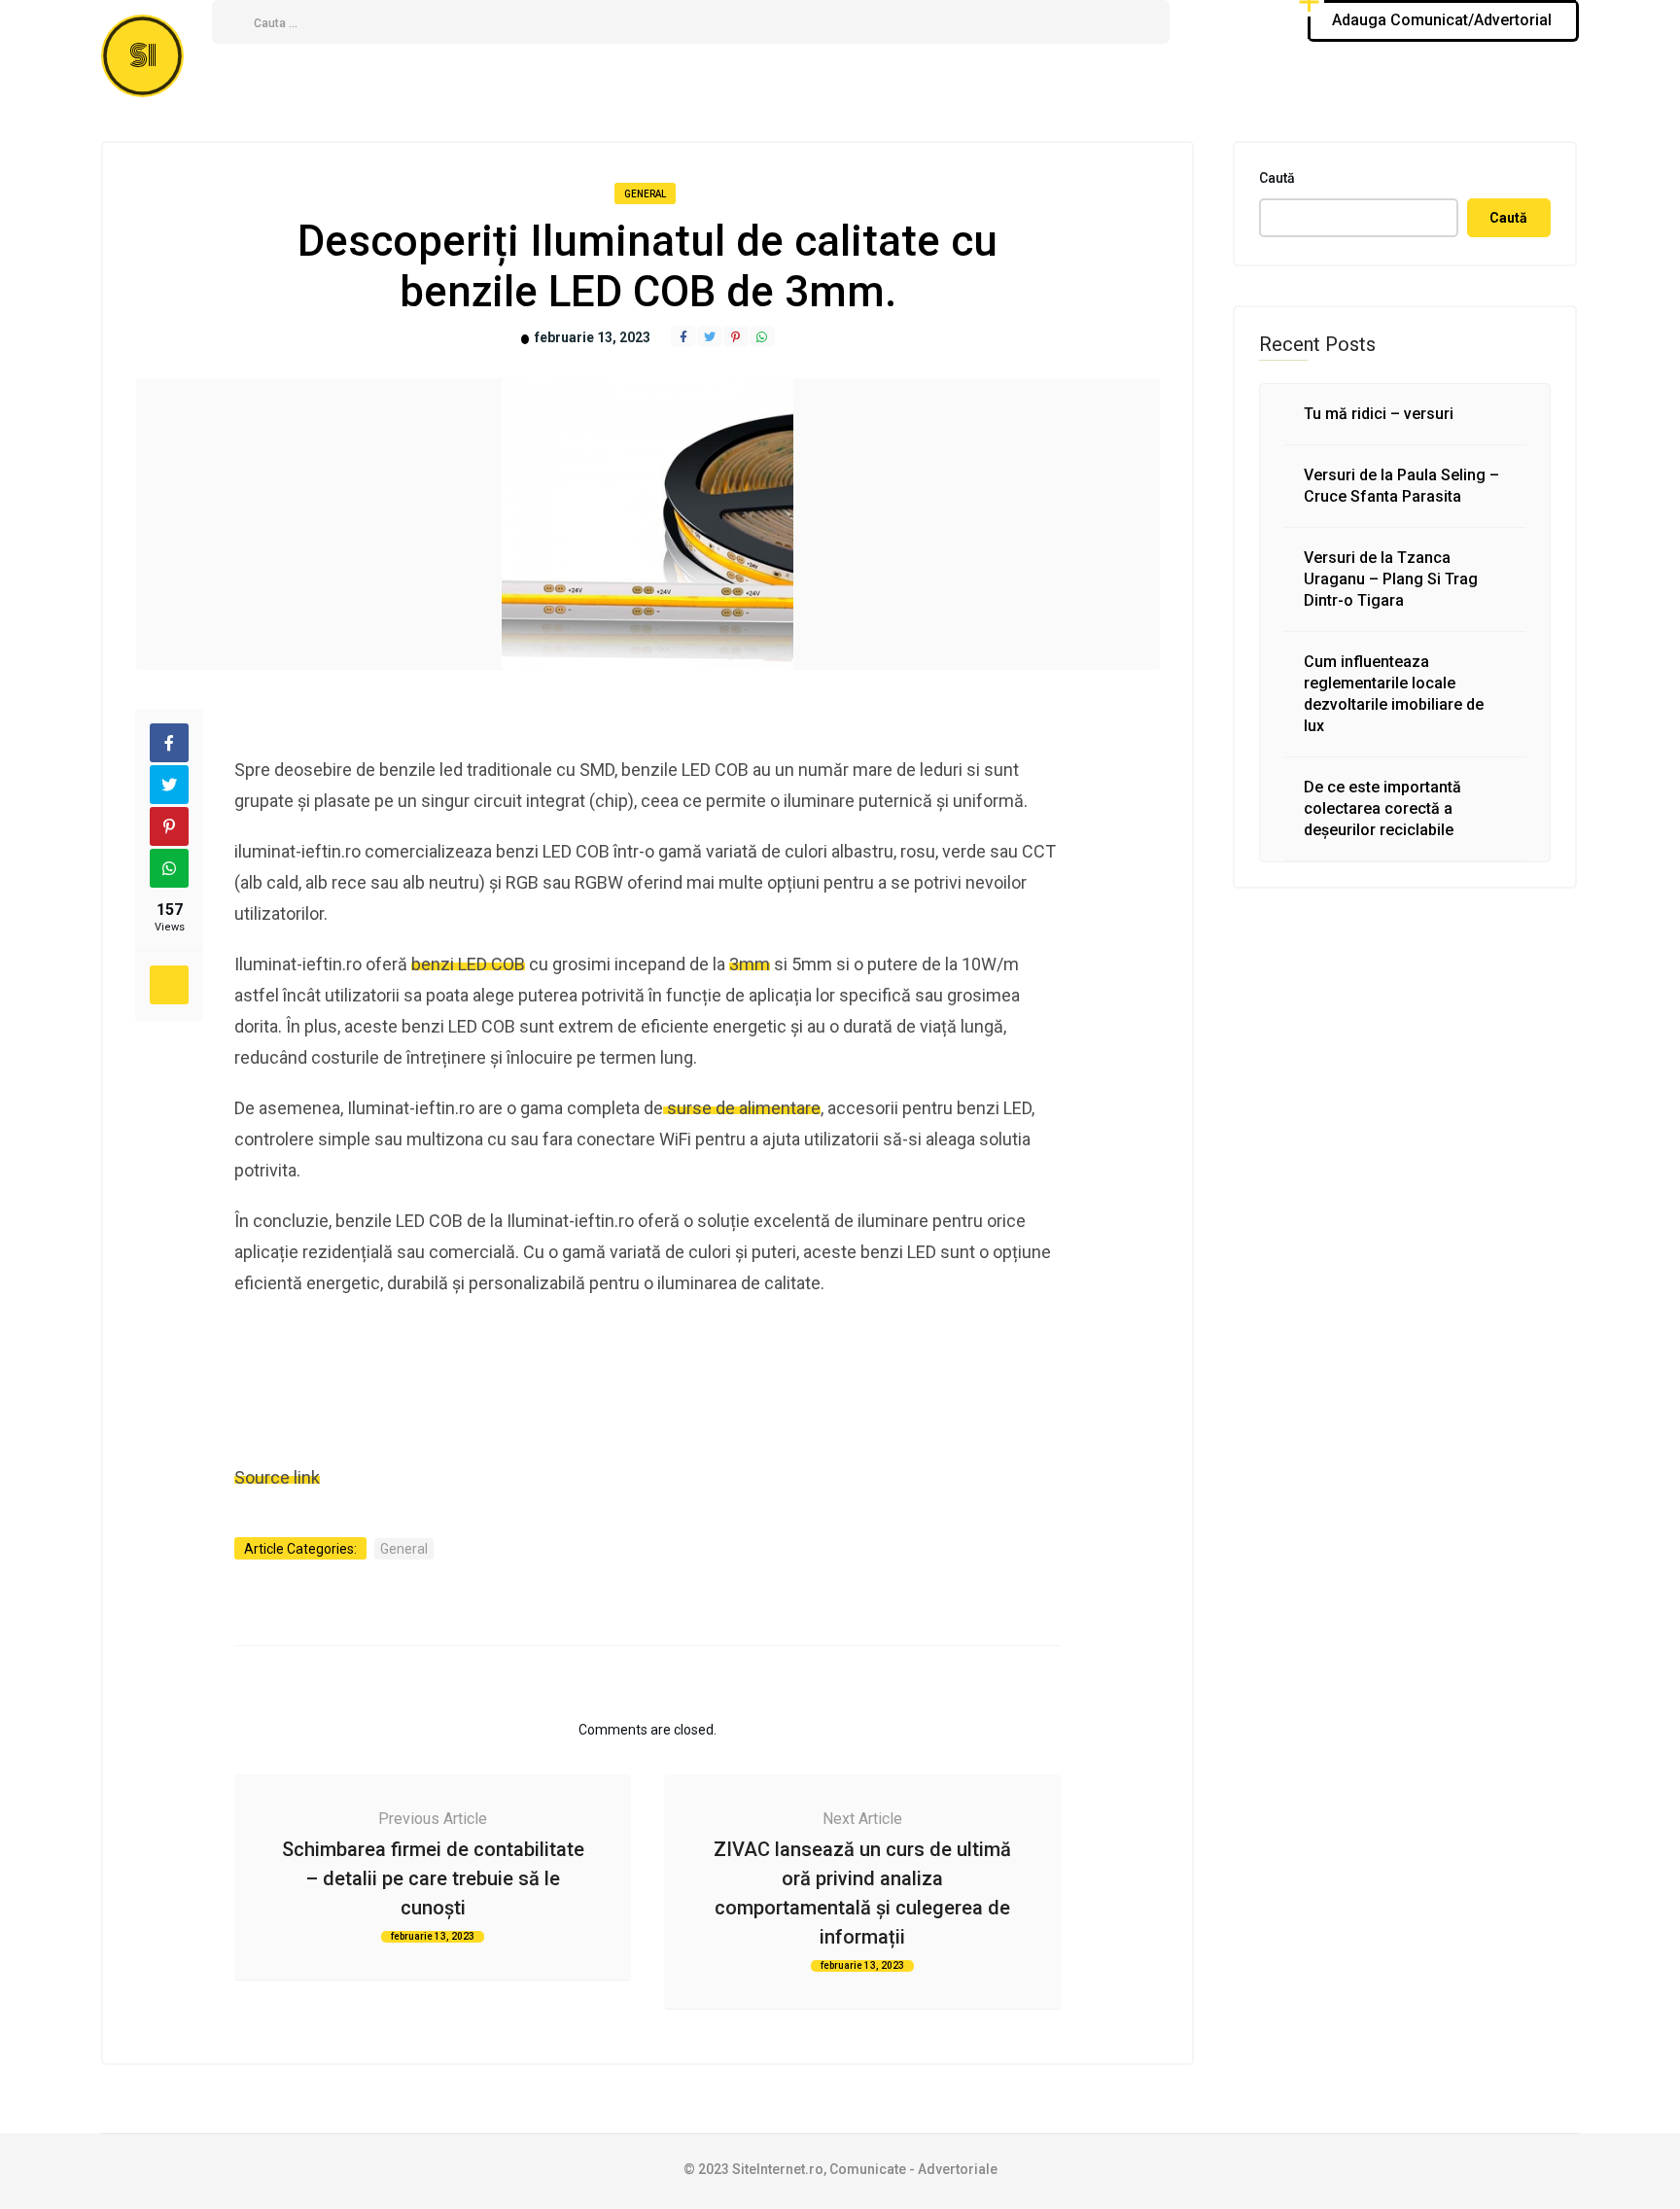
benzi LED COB (468, 964)
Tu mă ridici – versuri (1379, 414)
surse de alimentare (742, 1108)
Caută (1277, 178)
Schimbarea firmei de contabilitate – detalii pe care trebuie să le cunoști (433, 1878)
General (645, 194)
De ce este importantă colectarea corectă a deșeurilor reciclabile (1382, 808)
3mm (750, 964)
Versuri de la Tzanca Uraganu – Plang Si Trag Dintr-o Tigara (1391, 579)
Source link (277, 1477)
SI (143, 56)
